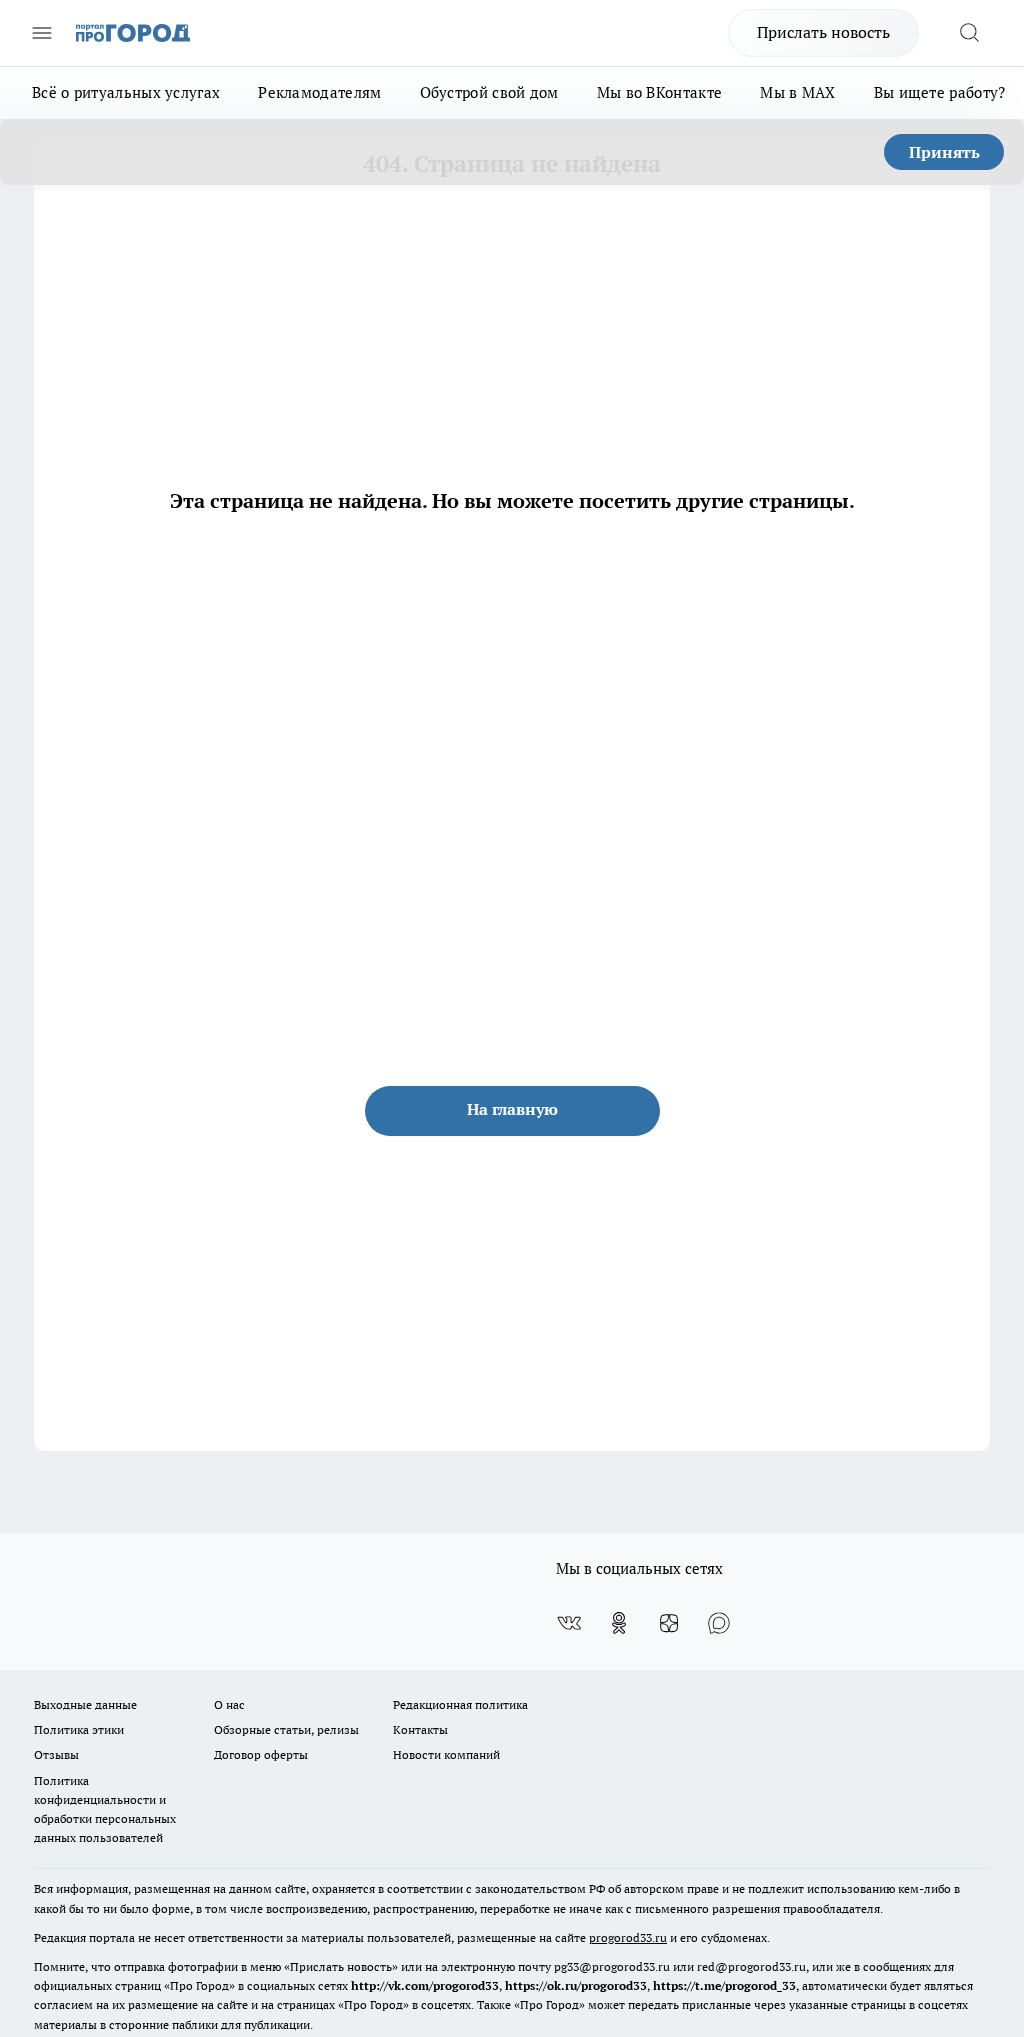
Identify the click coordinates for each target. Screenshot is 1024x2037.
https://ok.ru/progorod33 (576, 1985)
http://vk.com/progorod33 (425, 1985)
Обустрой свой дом (489, 92)
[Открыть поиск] (969, 33)
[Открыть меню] (42, 33)
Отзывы (56, 1754)
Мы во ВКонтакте (660, 92)
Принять (944, 152)
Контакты (420, 1729)
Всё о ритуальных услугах (126, 92)
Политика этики (79, 1729)
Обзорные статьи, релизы (286, 1729)
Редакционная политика (460, 1704)
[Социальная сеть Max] (719, 1623)
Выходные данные (85, 1704)
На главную (512, 1109)
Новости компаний (446, 1754)
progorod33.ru (628, 1937)
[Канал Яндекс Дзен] (669, 1623)
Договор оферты (261, 1754)
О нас (229, 1704)
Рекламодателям (319, 92)
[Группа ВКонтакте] (569, 1623)
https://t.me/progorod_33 (724, 1985)
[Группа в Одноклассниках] (619, 1623)
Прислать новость (823, 32)
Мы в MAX (797, 92)
